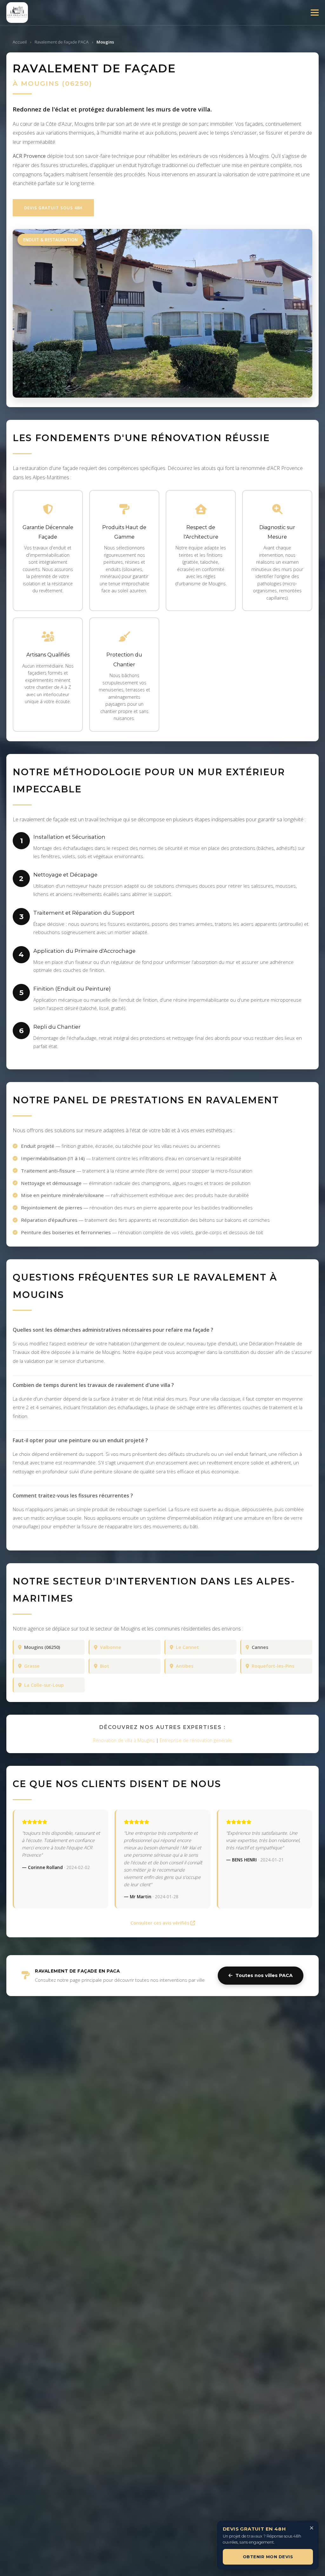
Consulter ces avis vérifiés (160, 1923)
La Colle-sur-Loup (44, 1685)
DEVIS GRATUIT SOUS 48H (53, 208)
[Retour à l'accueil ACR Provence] (17, 13)
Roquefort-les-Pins (273, 1666)
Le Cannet (187, 1647)
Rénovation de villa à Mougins (124, 1740)
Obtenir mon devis (268, 2557)
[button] (315, 13)
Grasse (32, 1666)
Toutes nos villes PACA (264, 1975)
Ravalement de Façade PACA (62, 42)
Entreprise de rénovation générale (196, 1740)
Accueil (20, 42)
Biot (105, 1666)
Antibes (185, 1666)
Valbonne (111, 1647)
